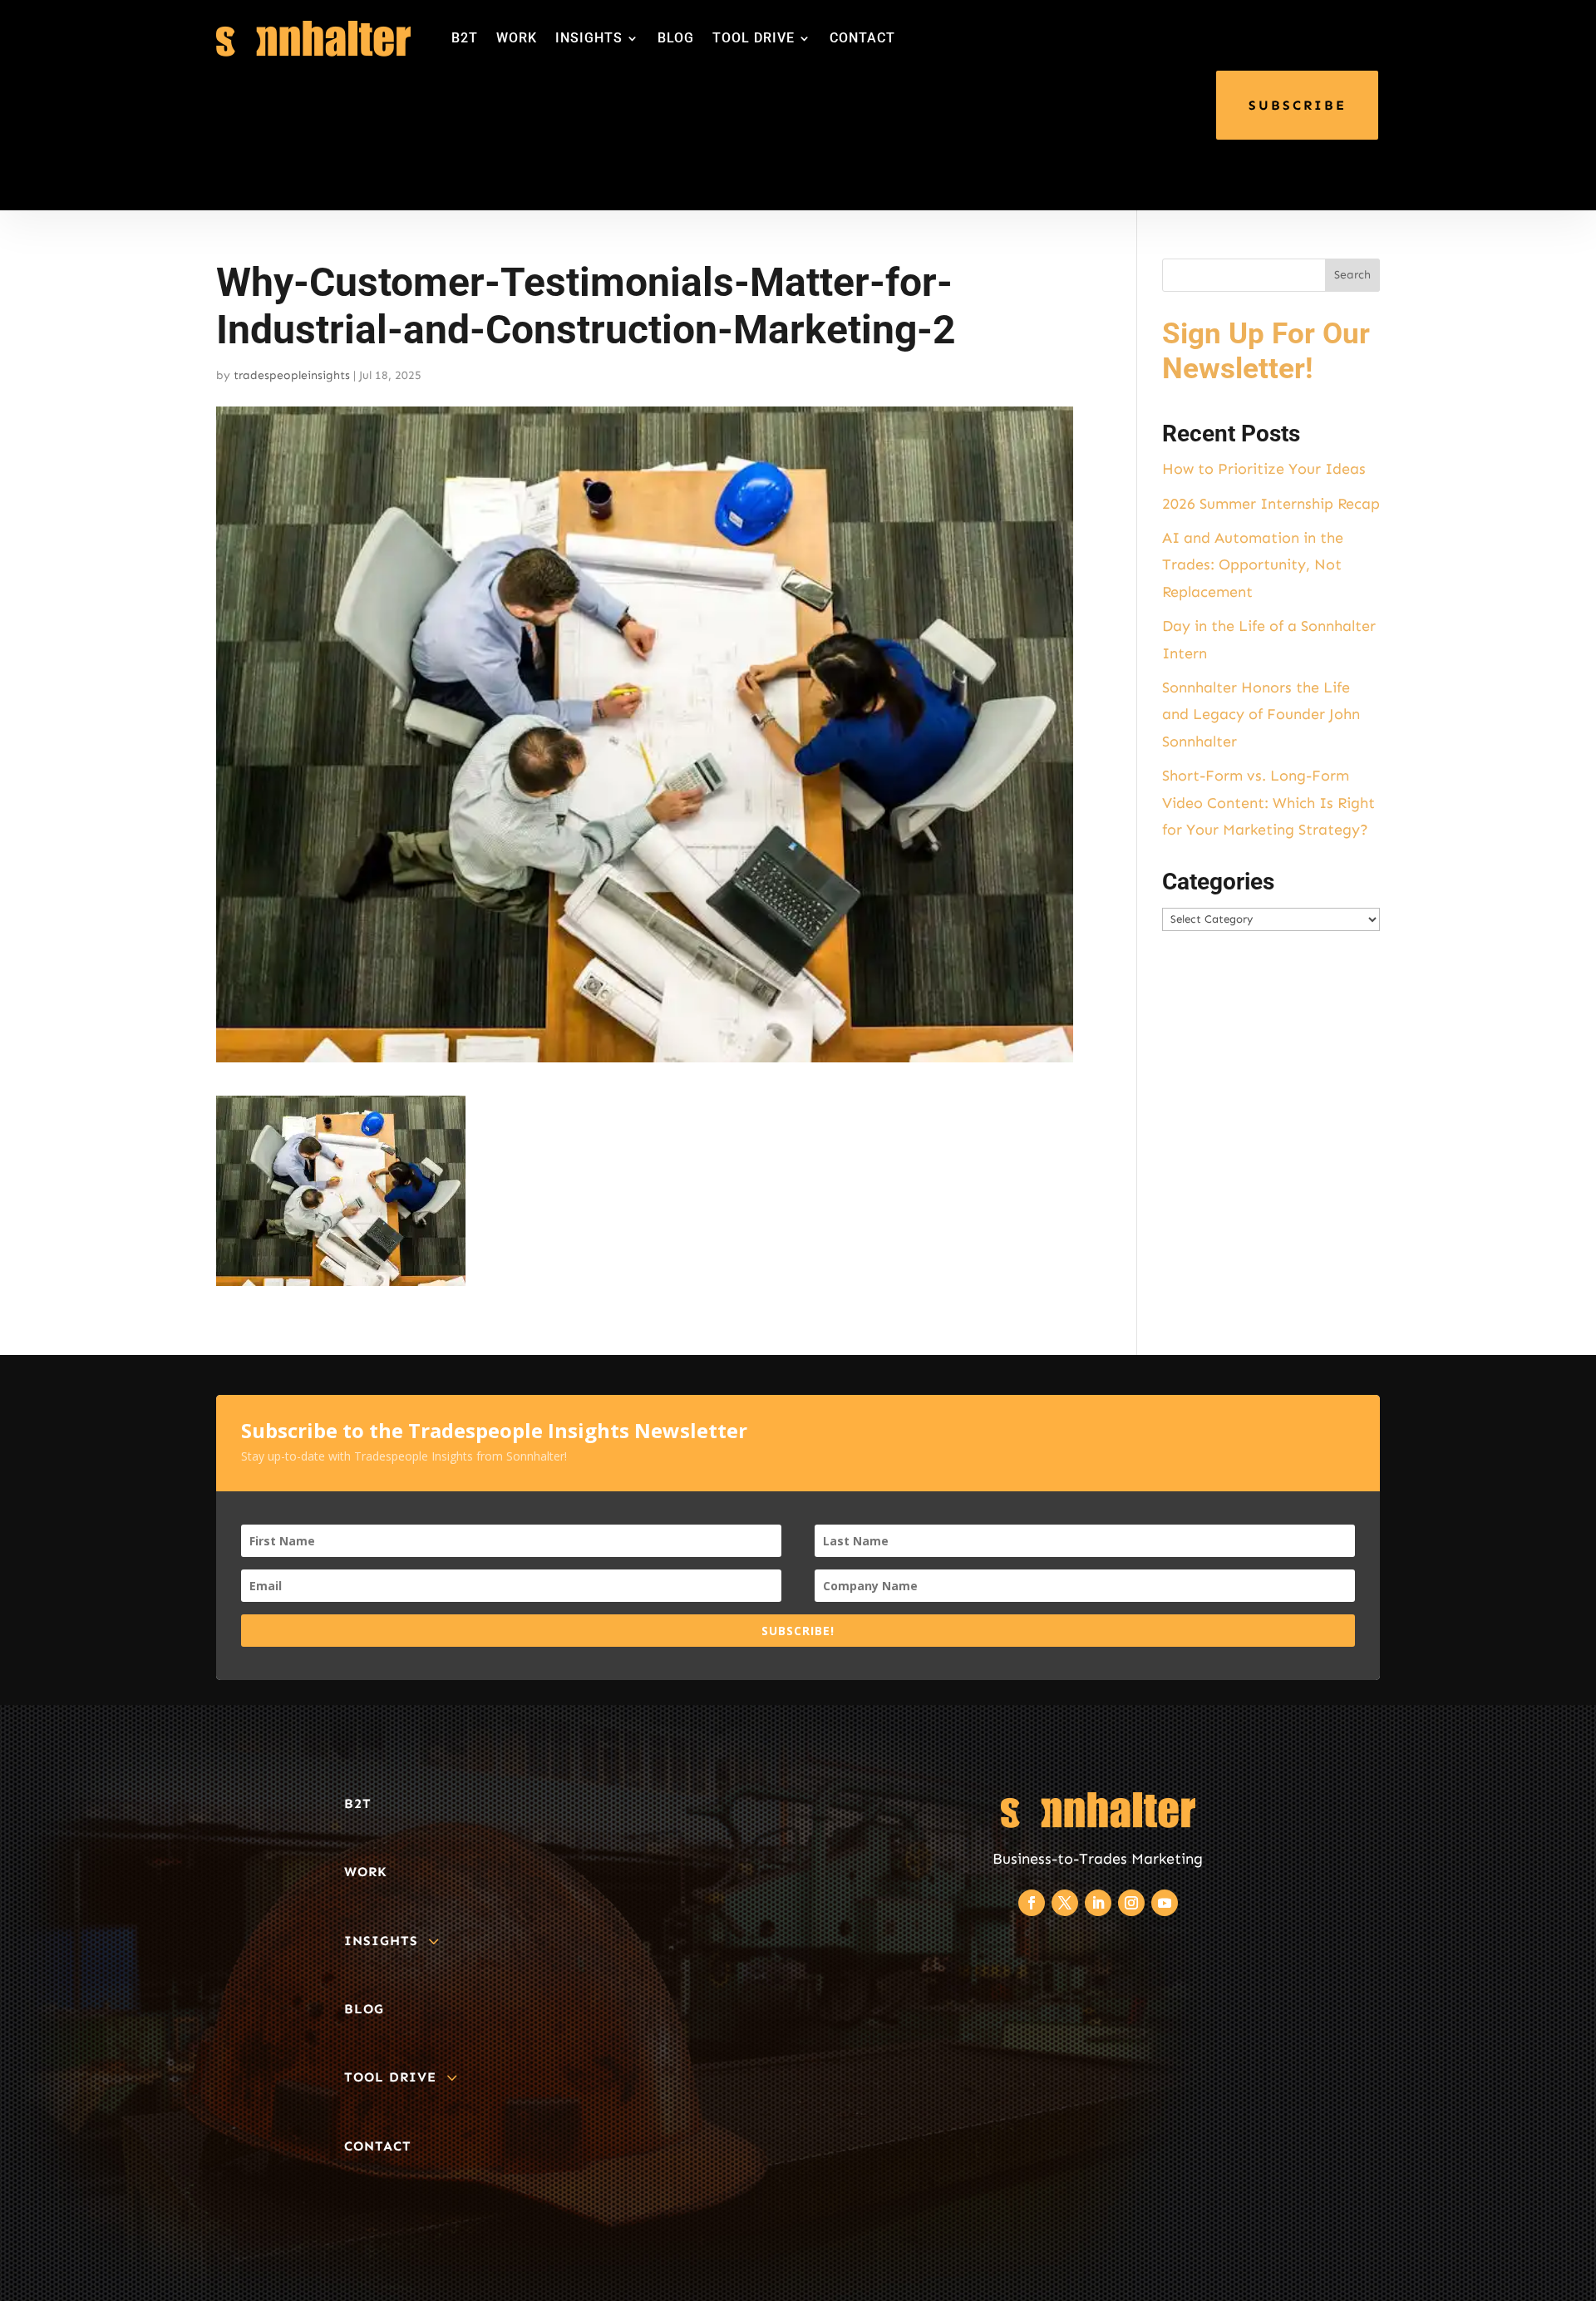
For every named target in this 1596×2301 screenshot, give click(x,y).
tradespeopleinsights (292, 375)
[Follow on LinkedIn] (1098, 1903)
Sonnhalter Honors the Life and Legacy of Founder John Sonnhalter (1261, 714)
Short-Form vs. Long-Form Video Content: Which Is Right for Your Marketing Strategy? (1268, 803)
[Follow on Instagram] (1131, 1903)
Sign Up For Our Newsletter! (1266, 351)
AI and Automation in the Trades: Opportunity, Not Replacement (1253, 565)
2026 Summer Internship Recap (1271, 504)
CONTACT (862, 38)
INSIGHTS (589, 38)
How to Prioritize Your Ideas (1264, 469)
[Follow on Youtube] (1165, 1903)
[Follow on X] (1065, 1903)
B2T (465, 38)
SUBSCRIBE (1298, 105)
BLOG (676, 38)
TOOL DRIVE (754, 38)
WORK (517, 38)
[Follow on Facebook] (1032, 1903)
